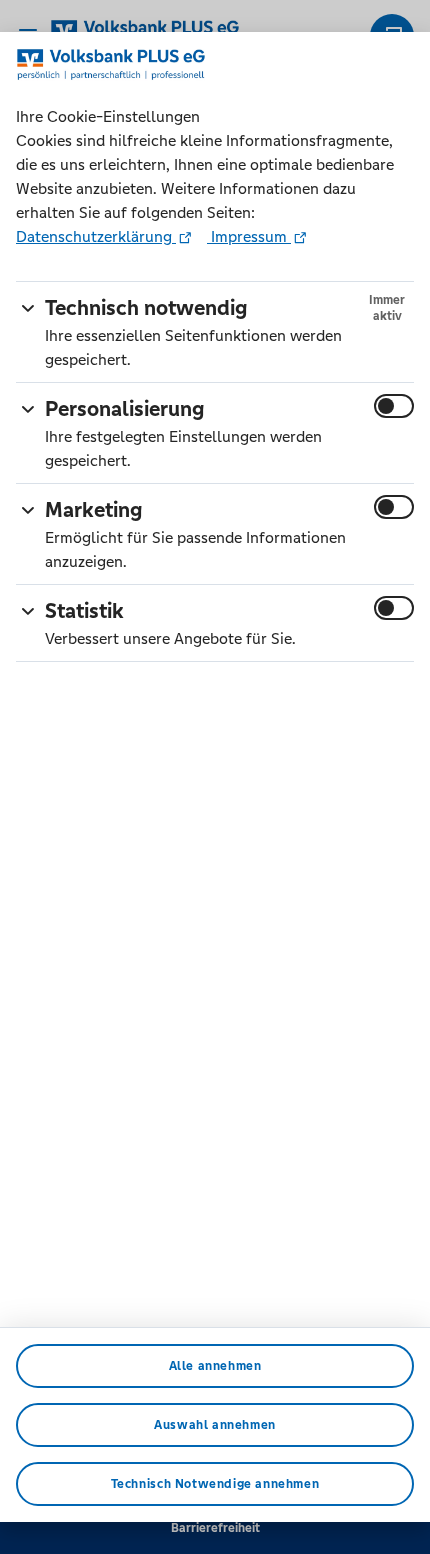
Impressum (249, 236)
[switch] (394, 406)
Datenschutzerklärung (96, 236)
